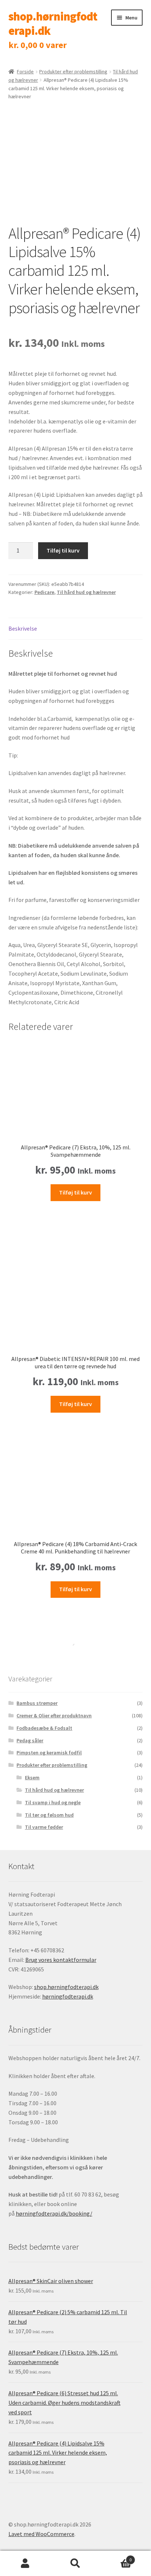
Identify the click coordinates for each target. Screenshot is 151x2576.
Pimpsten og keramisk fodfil (49, 1753)
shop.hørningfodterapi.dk (53, 24)
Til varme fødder (44, 1827)
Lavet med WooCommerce (41, 2534)
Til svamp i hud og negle (53, 1802)
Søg (75, 2564)
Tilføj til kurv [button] (75, 1192)
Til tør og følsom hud (49, 1815)
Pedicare (44, 592)
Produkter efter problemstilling (73, 71)
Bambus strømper (37, 1703)
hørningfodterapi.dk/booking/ (54, 2213)
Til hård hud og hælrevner (86, 592)
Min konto (25, 2564)
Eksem (32, 1777)
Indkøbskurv (116, 2557)
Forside (25, 71)
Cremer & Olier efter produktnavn (54, 1716)
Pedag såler (30, 1740)
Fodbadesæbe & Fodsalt (44, 1728)
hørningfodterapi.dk (68, 1996)
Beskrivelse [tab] (23, 628)
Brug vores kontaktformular (61, 1960)
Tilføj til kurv (63, 550)
